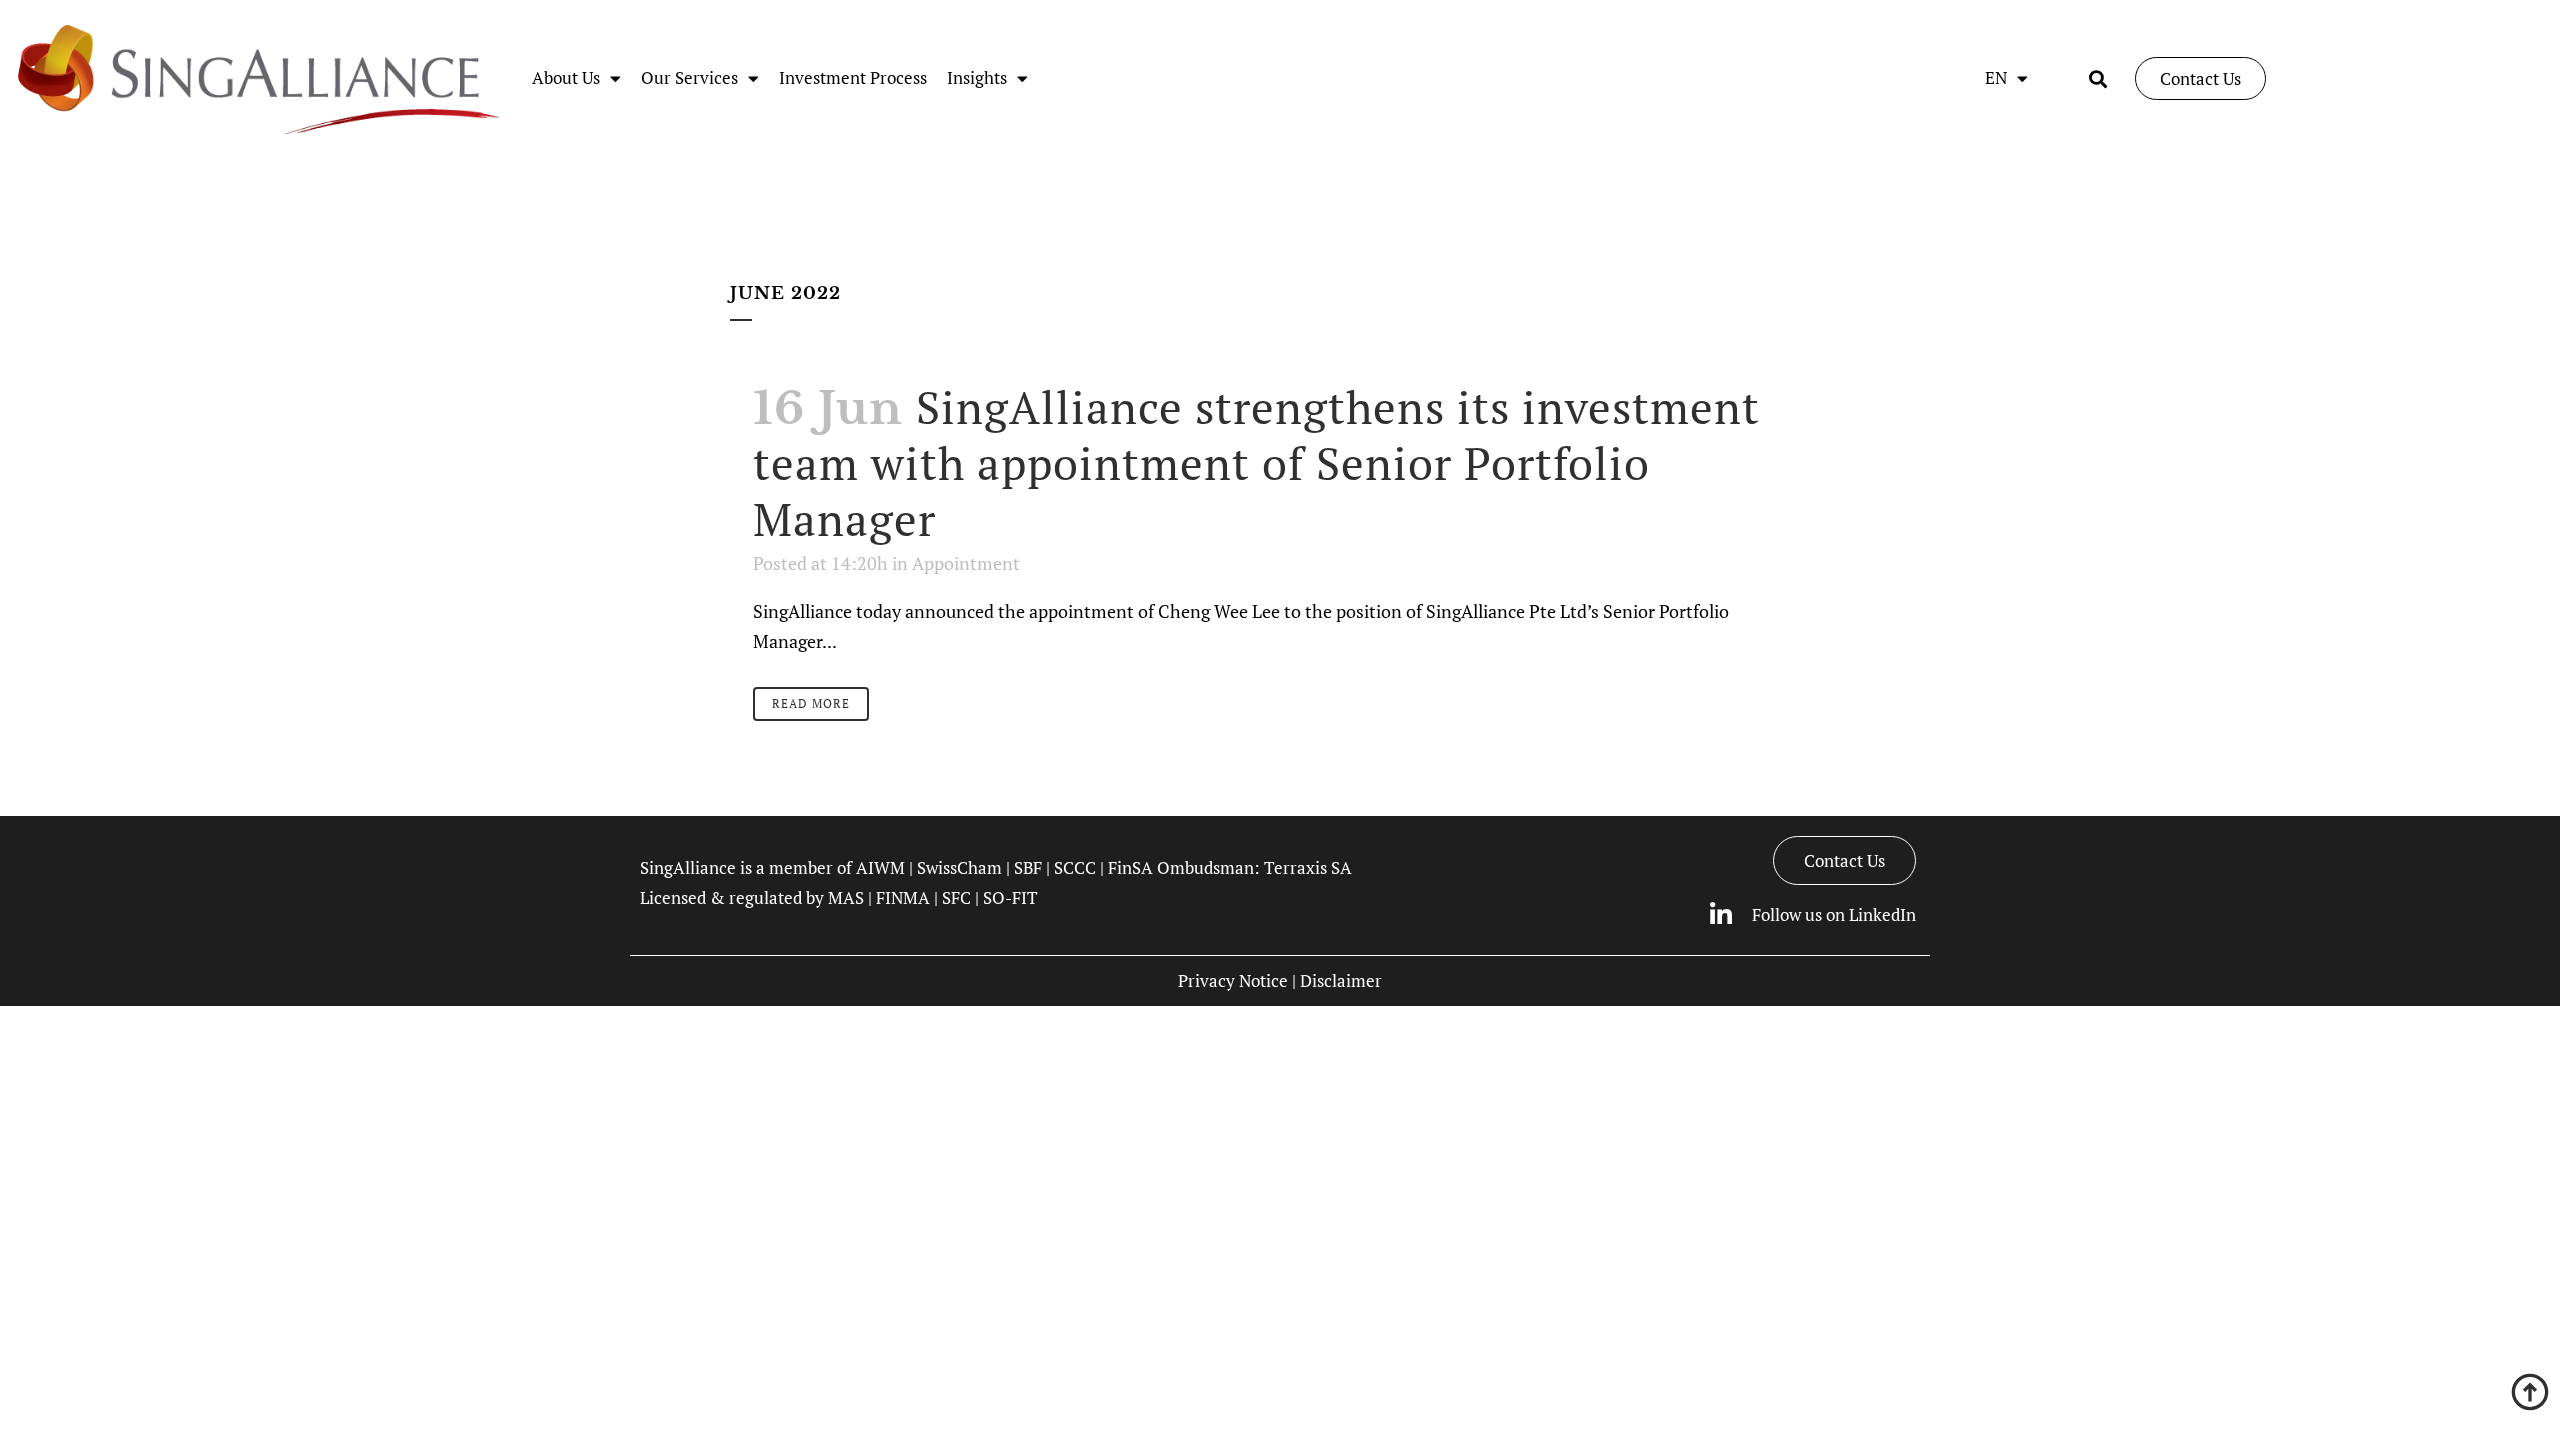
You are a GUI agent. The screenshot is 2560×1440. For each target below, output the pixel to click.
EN (1996, 77)
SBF (1028, 867)
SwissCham (959, 867)
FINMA (903, 897)
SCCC (1075, 867)
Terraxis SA (1308, 867)
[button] (2098, 78)
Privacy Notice (1233, 980)
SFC (956, 897)
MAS (846, 897)
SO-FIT (1010, 897)
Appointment (966, 563)
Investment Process (853, 77)
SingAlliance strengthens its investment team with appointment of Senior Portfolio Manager (1256, 463)
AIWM (880, 867)
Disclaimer (1341, 980)
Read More (811, 703)
